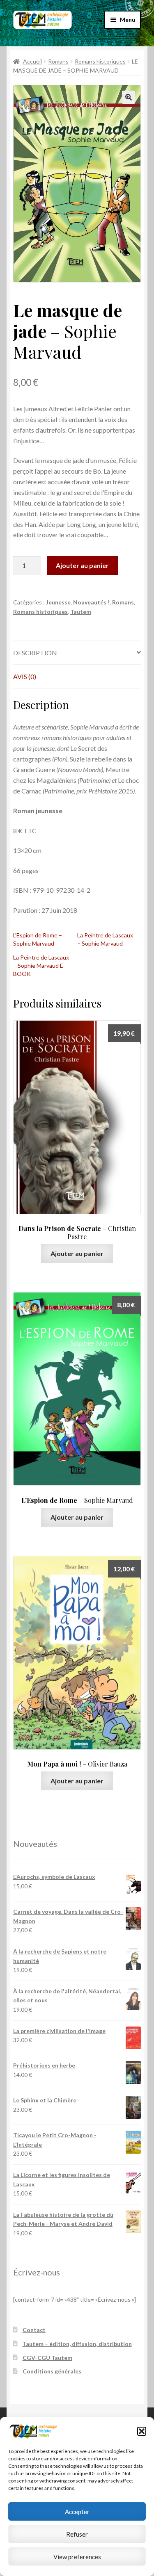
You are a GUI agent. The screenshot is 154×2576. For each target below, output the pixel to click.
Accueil (32, 61)
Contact (34, 2330)
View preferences (77, 2557)
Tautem (81, 612)
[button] (142, 2431)
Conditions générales (52, 2371)
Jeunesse (58, 602)
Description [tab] (35, 653)
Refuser (77, 2534)
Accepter (77, 2512)
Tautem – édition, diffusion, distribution (77, 2344)
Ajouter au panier (82, 565)
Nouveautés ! (91, 602)
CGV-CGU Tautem (47, 2358)
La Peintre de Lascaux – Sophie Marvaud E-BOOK (41, 965)
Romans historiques (100, 61)
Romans (58, 61)
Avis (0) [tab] (25, 676)
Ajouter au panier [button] (77, 1253)
